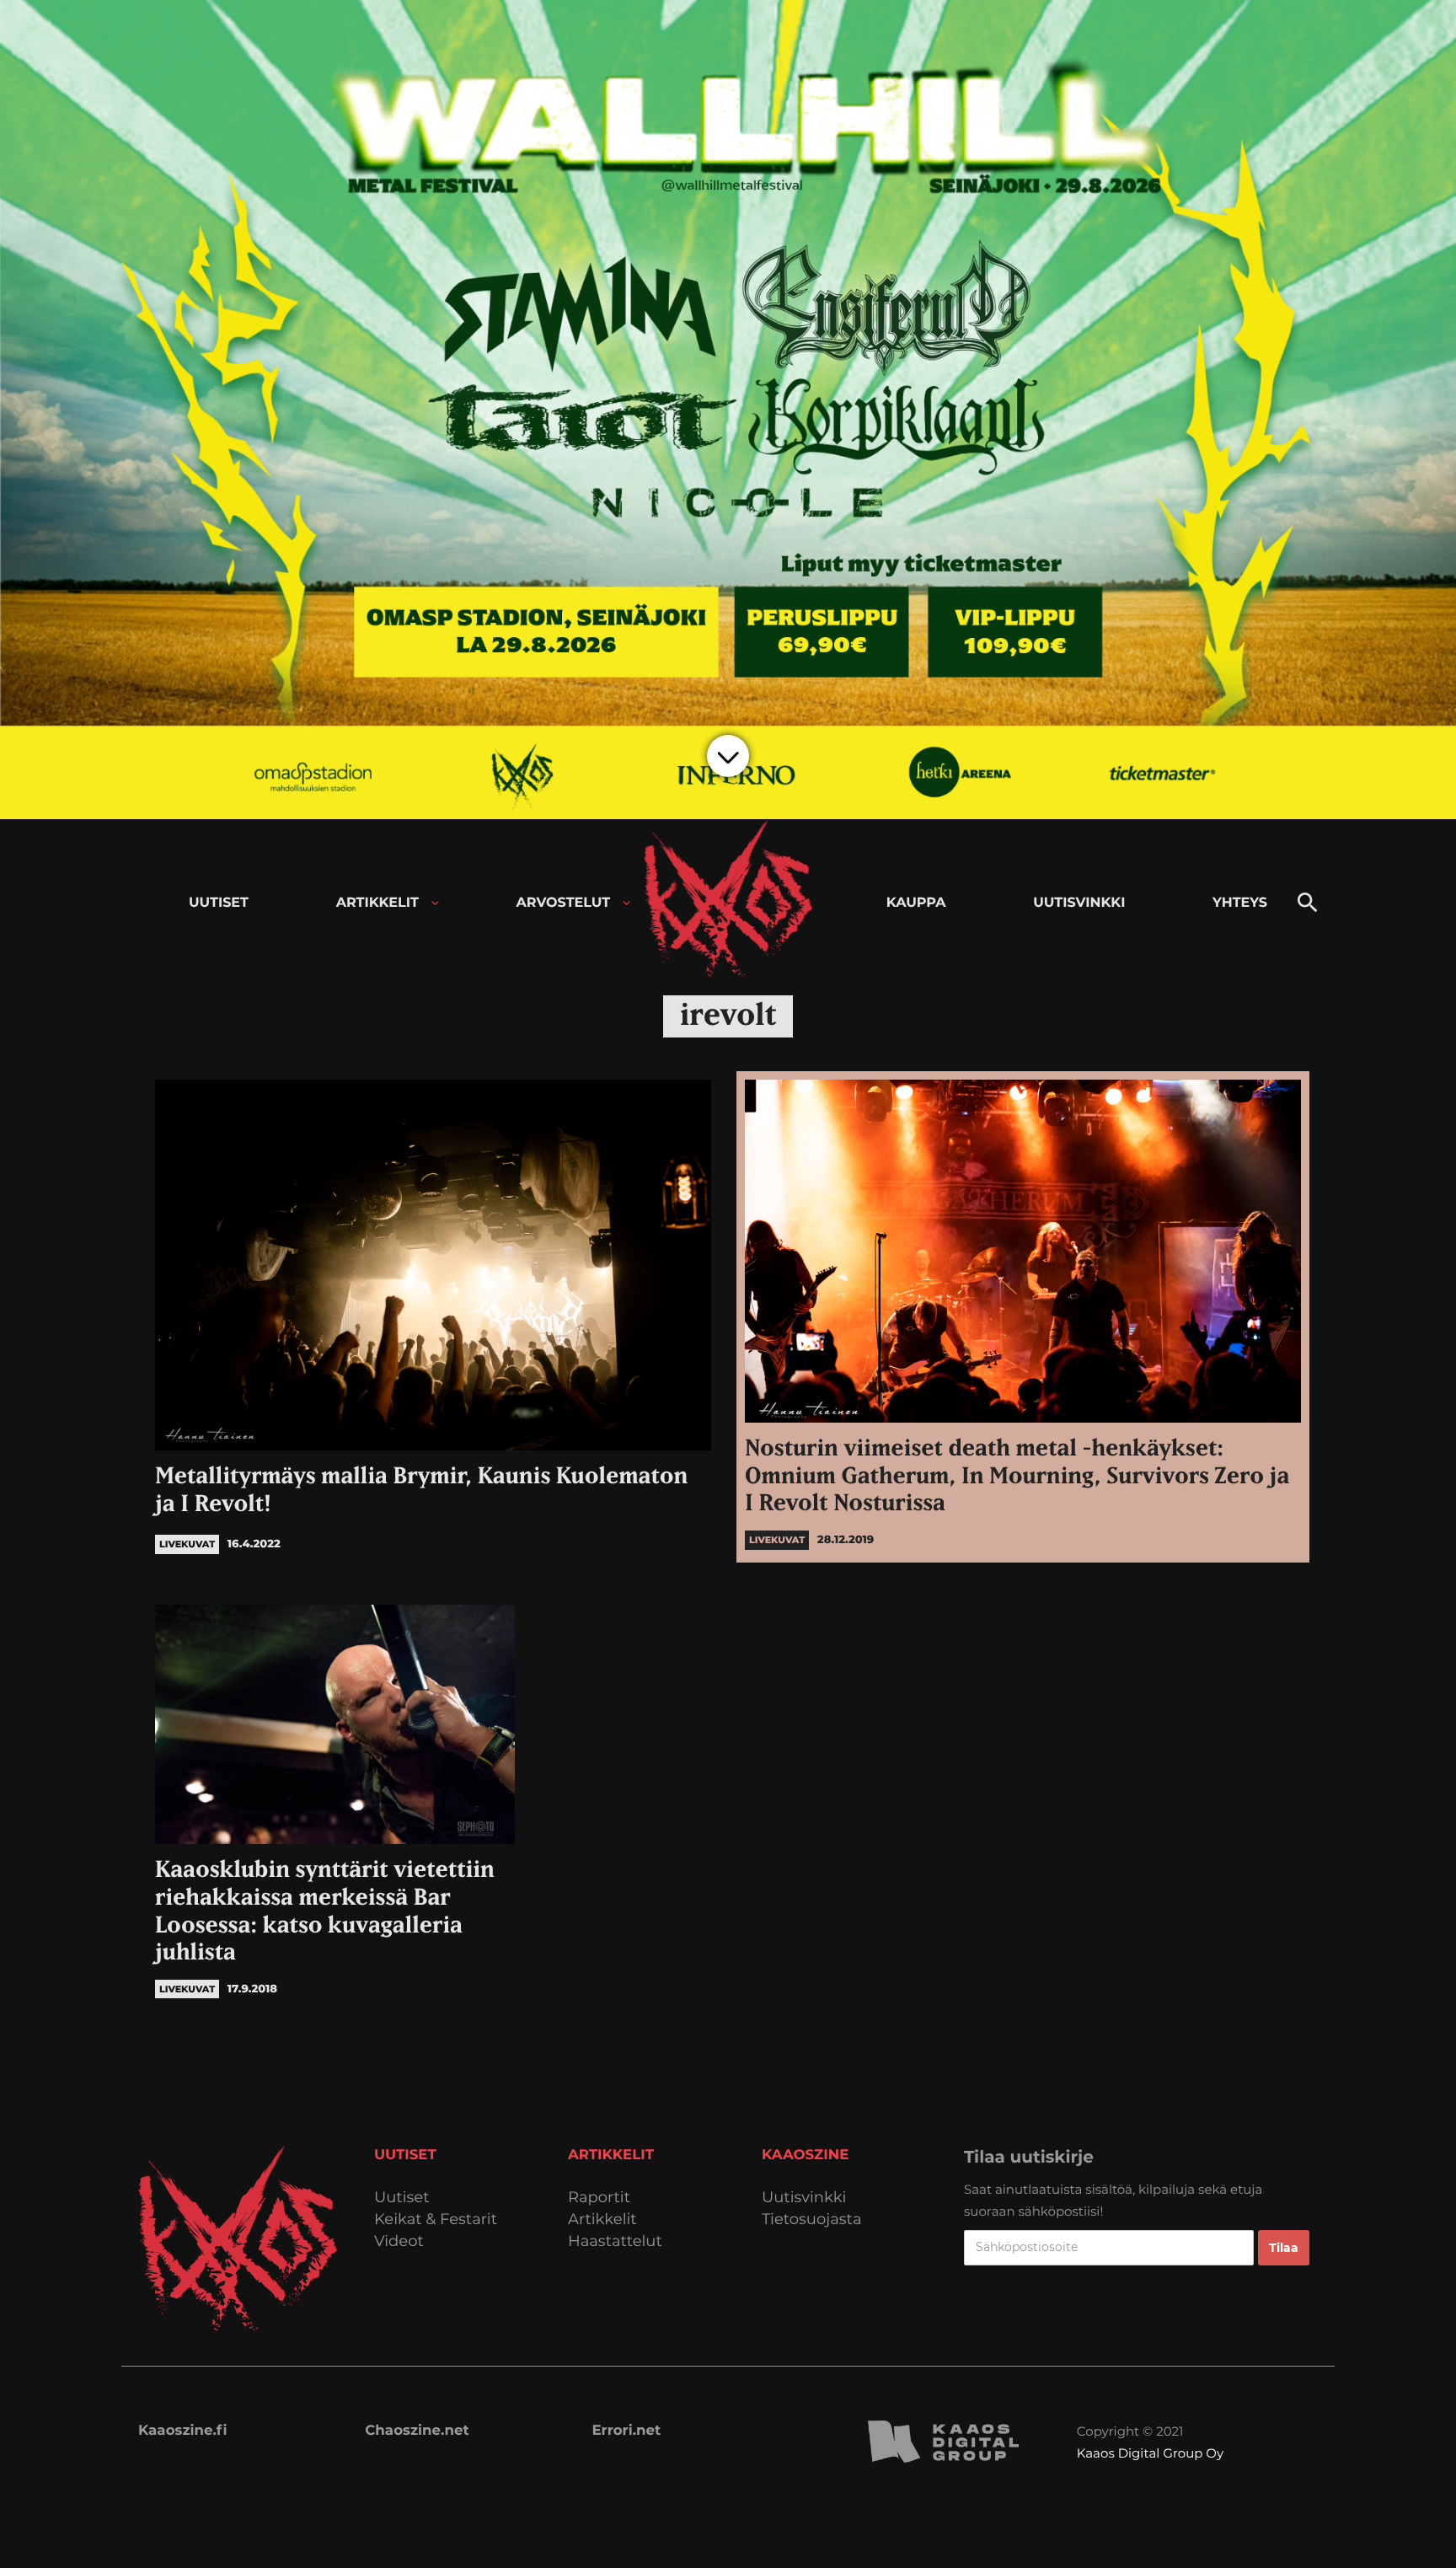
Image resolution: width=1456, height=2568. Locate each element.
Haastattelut (615, 2241)
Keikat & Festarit (436, 2220)
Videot (399, 2241)
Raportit (599, 2198)
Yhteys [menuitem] (1240, 903)
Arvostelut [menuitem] (564, 903)
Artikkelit (602, 2220)
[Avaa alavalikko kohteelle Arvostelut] (626, 903)
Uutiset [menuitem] (219, 903)
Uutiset (402, 2198)
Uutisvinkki (804, 2198)
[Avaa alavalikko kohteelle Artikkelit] (435, 903)
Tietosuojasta (812, 2220)
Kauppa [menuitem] (916, 903)
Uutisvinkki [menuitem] (1079, 903)
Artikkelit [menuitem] (377, 903)
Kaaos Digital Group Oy (1150, 2453)
